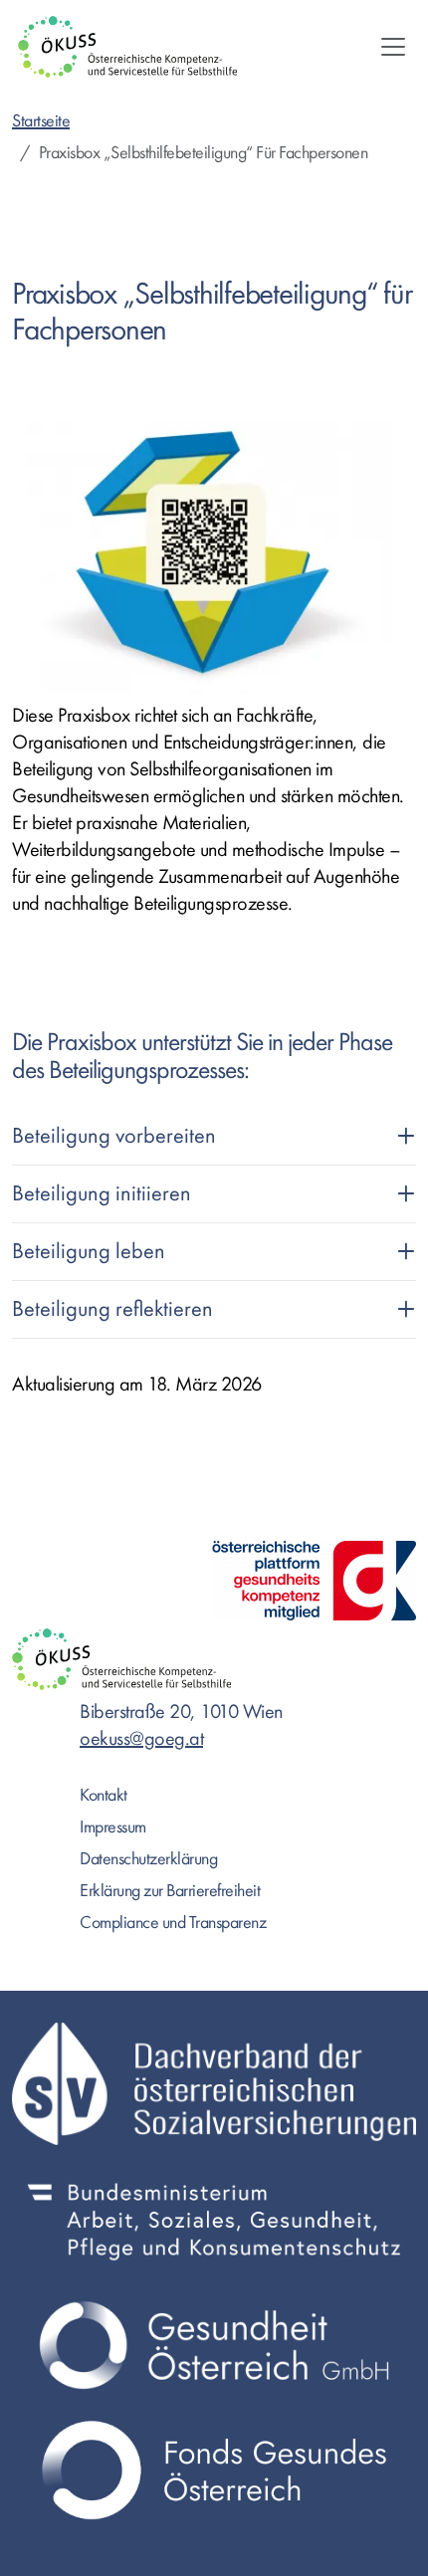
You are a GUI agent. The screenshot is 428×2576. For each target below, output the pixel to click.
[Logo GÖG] (214, 2345)
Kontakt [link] (104, 1795)
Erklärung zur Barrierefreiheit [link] (170, 1891)
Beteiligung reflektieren (112, 1309)
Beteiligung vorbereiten (114, 1136)
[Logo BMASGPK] (214, 2220)
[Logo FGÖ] (214, 2470)
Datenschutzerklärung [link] (148, 1859)
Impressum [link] (113, 1827)
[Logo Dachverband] (214, 2084)
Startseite (41, 121)
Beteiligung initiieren (102, 1193)
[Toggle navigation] (393, 47)
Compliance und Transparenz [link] (173, 1923)
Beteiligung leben (89, 1251)
